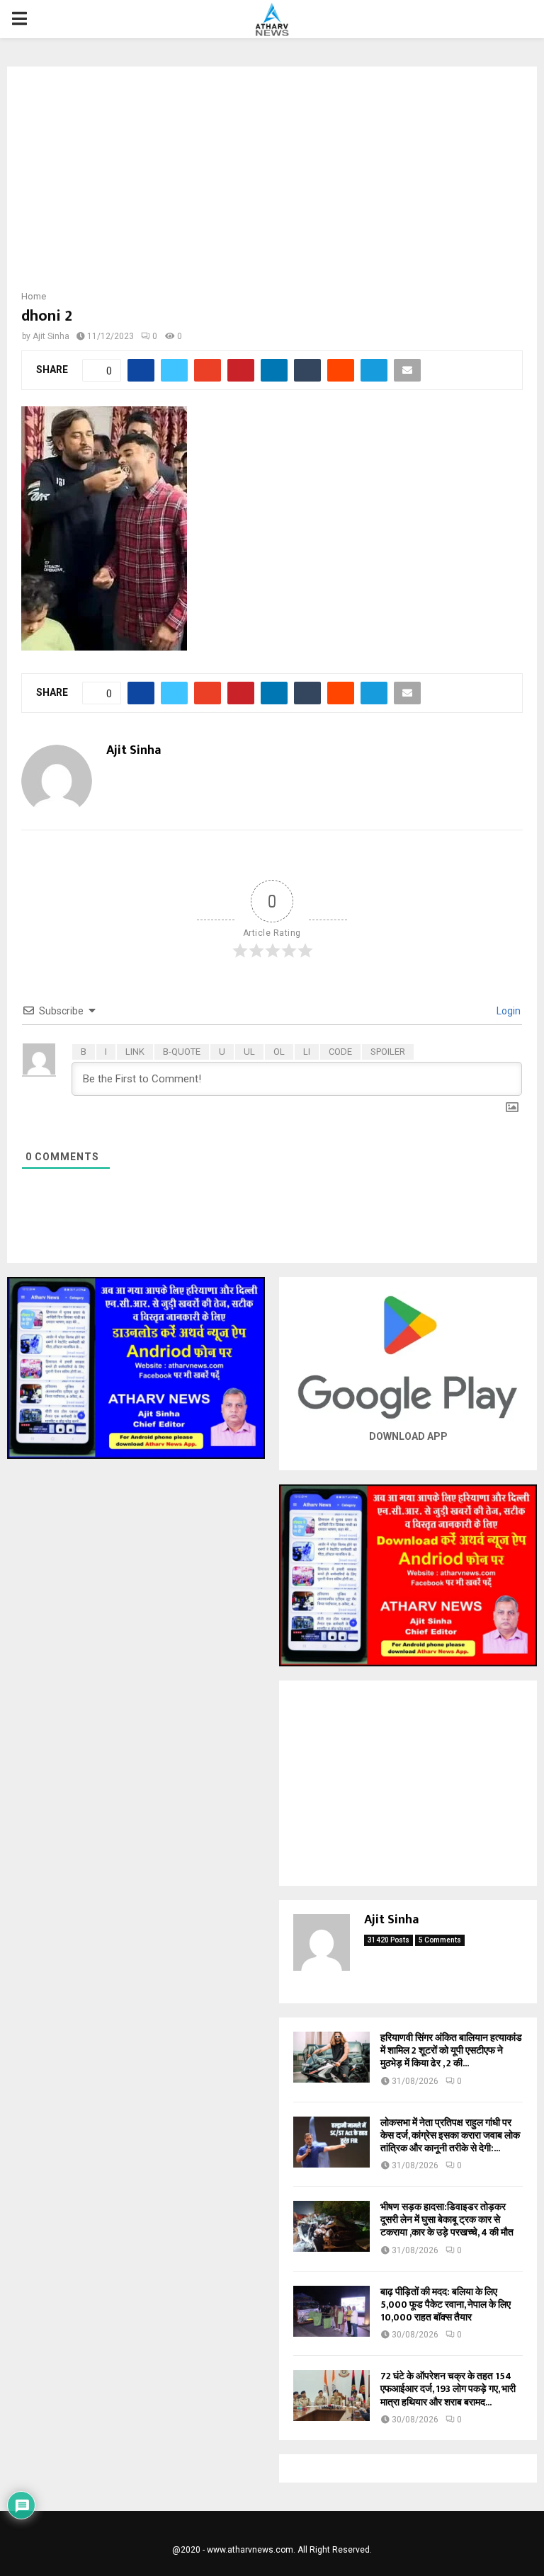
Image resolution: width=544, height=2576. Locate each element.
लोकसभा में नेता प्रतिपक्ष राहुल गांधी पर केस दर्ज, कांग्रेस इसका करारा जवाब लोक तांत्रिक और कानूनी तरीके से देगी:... (450, 2135)
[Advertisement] (272, 183)
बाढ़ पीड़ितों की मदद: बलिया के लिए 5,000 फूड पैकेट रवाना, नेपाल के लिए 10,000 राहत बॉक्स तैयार (446, 2305)
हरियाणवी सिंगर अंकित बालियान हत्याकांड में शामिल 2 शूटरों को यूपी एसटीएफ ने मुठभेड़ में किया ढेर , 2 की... (451, 2050)
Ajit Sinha (51, 336)
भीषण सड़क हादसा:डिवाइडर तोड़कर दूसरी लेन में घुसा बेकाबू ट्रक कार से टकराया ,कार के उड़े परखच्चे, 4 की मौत (447, 2220)
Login (508, 1011)
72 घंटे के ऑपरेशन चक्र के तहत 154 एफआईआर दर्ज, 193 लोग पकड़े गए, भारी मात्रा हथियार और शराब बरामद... (448, 2389)
